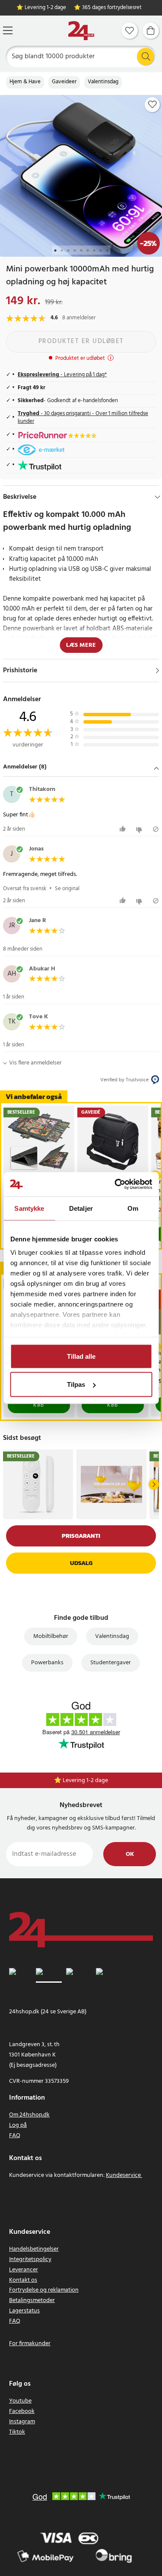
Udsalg (81, 1563)
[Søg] (146, 57)
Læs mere (81, 645)
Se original (67, 889)
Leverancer (24, 2270)
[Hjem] (81, 31)
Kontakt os (23, 2280)
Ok (130, 1854)
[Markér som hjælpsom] (124, 829)
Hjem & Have (25, 82)
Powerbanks (47, 1663)
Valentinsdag (103, 82)
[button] (81, 768)
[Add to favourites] (152, 104)
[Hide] (157, 497)
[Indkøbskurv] (151, 31)
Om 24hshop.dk (29, 2115)
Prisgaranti (81, 1536)
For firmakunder (30, 2344)
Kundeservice (123, 2175)
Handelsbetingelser (34, 2249)
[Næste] (154, 1484)
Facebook (22, 2411)
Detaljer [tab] (81, 1208)
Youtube (20, 2401)
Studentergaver (111, 1663)
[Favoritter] (130, 31)
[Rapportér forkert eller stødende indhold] (156, 829)
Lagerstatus (24, 2311)
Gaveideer (64, 82)
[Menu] (8, 30)
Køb (39, 1405)
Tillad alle (81, 1356)
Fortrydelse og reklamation (44, 2290)
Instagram (22, 2422)
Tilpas (76, 1384)
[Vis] (157, 671)
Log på (18, 2125)
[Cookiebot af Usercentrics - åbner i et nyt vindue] (115, 1184)
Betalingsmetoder (32, 2300)
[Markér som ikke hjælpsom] (140, 829)
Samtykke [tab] (29, 1208)
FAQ (15, 2136)
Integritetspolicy (30, 2260)
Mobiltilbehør (51, 1636)
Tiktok (17, 2432)
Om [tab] (133, 1208)
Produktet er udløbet (81, 341)
